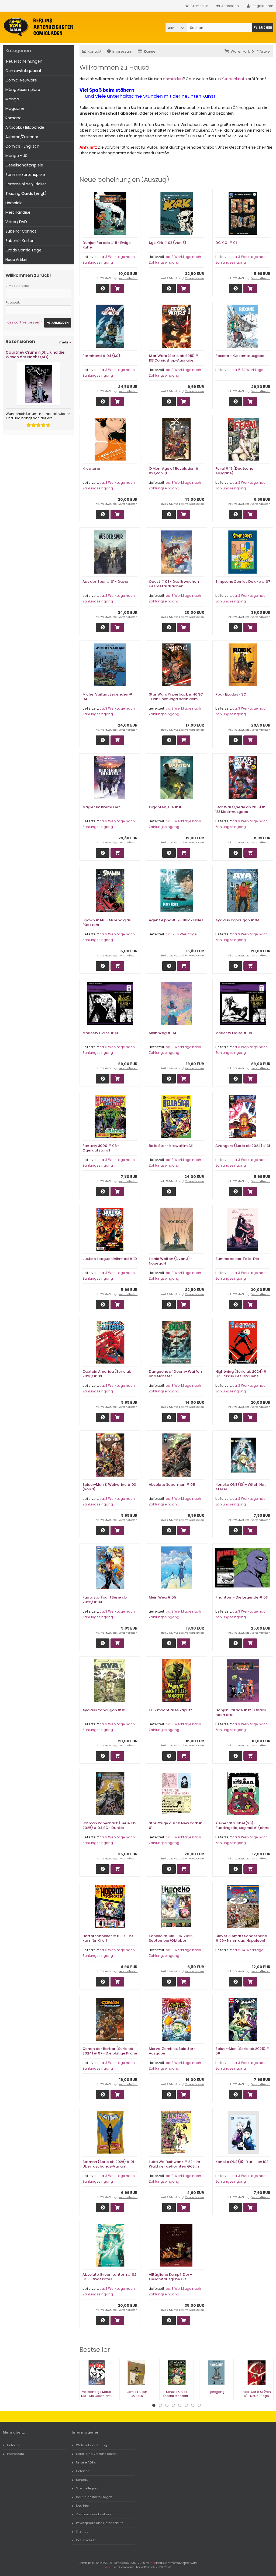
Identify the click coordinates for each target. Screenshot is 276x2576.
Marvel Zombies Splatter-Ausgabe (172, 2051)
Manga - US (16, 156)
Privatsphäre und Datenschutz (100, 2523)
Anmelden (58, 323)
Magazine (15, 108)
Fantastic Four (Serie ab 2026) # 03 (105, 1600)
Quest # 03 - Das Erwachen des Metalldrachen (174, 584)
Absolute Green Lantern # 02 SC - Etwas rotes (109, 2277)
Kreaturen (92, 468)
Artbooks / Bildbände (25, 127)
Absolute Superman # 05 (172, 1485)
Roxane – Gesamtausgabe (240, 356)
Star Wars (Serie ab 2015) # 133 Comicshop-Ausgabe (174, 358)
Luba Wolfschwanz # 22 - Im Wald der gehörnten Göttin (174, 2164)
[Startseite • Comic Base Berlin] (38, 27)
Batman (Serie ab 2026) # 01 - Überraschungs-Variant (109, 2164)
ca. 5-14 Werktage (248, 370)
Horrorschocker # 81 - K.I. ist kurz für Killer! (108, 1938)
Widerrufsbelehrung (92, 2445)
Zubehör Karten (20, 241)
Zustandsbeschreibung (94, 2514)
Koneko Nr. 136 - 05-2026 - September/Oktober (172, 1938)
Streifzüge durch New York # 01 (175, 1825)
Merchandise (18, 212)
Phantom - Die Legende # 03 (241, 1597)
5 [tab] (180, 2405)
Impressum (122, 51)
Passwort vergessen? (24, 322)
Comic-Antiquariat (23, 71)
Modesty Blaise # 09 (234, 1033)
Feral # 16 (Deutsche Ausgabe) (234, 471)
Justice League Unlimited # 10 (110, 1259)
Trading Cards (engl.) (26, 193)
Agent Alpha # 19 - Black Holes (176, 920)
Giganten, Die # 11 (165, 807)
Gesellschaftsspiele (24, 165)
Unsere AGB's (86, 2462)
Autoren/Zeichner (22, 137)
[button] (176, 28)
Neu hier (82, 2506)
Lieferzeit (14, 2445)
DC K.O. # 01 (226, 243)
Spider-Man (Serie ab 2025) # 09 (242, 2051)
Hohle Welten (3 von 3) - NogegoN (170, 1261)
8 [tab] (199, 2405)
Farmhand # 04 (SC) (101, 356)
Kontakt (95, 51)
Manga (12, 99)
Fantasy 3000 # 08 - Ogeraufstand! (101, 1148)
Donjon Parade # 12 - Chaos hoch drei (241, 1712)
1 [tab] (154, 2405)
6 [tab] (186, 2405)
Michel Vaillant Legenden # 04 (107, 697)
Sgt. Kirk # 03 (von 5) (167, 243)
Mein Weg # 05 (162, 1597)
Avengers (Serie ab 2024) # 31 (243, 1146)
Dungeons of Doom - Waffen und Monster (175, 1374)
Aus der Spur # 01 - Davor (106, 582)
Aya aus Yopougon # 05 (104, 1710)
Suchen (263, 28)
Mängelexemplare (23, 90)
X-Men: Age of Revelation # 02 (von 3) (174, 471)
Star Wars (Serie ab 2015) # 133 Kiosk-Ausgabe (240, 809)
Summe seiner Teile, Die (237, 1259)
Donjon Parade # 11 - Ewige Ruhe (107, 245)
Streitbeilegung (88, 2488)
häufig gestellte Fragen (94, 2497)
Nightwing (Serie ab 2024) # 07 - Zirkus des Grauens (241, 1374)
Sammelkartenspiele (25, 175)
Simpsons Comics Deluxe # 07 (243, 582)
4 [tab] (173, 2405)
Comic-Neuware (21, 80)
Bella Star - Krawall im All (171, 1146)
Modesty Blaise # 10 (100, 1033)
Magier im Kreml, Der (101, 807)
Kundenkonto (234, 79)
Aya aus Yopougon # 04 (237, 920)
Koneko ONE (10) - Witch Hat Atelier (241, 1487)
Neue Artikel (16, 260)
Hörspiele (14, 203)
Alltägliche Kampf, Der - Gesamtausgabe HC (170, 2277)
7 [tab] (193, 2405)
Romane (13, 118)
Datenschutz (86, 2540)
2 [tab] (160, 2405)
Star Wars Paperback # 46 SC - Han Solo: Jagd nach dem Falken (176, 699)
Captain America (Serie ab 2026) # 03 (107, 1374)
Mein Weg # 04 (163, 1033)
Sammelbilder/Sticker (26, 184)
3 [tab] (167, 2405)
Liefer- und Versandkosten (96, 2454)
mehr (65, 342)
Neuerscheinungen (24, 61)
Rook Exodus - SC (231, 694)
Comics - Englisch (22, 146)
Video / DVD (16, 222)
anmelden (173, 79)
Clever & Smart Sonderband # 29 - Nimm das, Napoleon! (241, 1938)
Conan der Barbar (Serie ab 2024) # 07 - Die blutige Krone (110, 2051)
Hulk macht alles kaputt (170, 1710)
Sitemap (82, 2531)
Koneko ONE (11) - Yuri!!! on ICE (242, 2162)
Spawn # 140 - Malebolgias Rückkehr (107, 922)
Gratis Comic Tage (23, 250)
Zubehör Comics (21, 231)
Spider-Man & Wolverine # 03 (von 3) (109, 1487)
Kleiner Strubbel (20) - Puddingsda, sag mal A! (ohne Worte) (242, 1828)
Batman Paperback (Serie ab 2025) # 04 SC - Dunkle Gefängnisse (109, 1828)
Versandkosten (128, 278)
